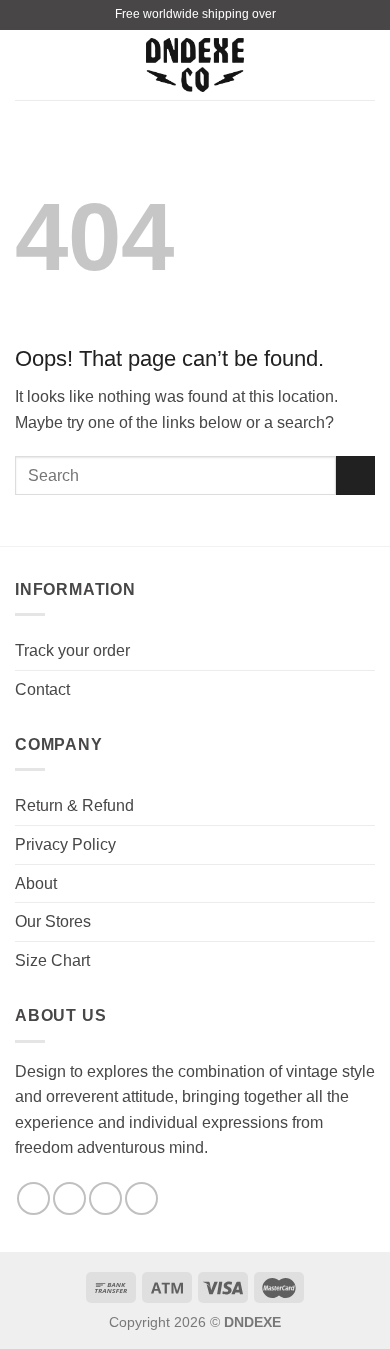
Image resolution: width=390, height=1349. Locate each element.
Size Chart (52, 960)
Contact (42, 689)
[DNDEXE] (195, 65)
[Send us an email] (105, 1198)
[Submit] (355, 475)
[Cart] (365, 65)
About (36, 883)
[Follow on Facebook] (33, 1198)
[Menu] (27, 64)
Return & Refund (74, 805)
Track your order (72, 650)
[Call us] (141, 1198)
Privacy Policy (65, 844)
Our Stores (53, 921)
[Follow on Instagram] (69, 1198)
